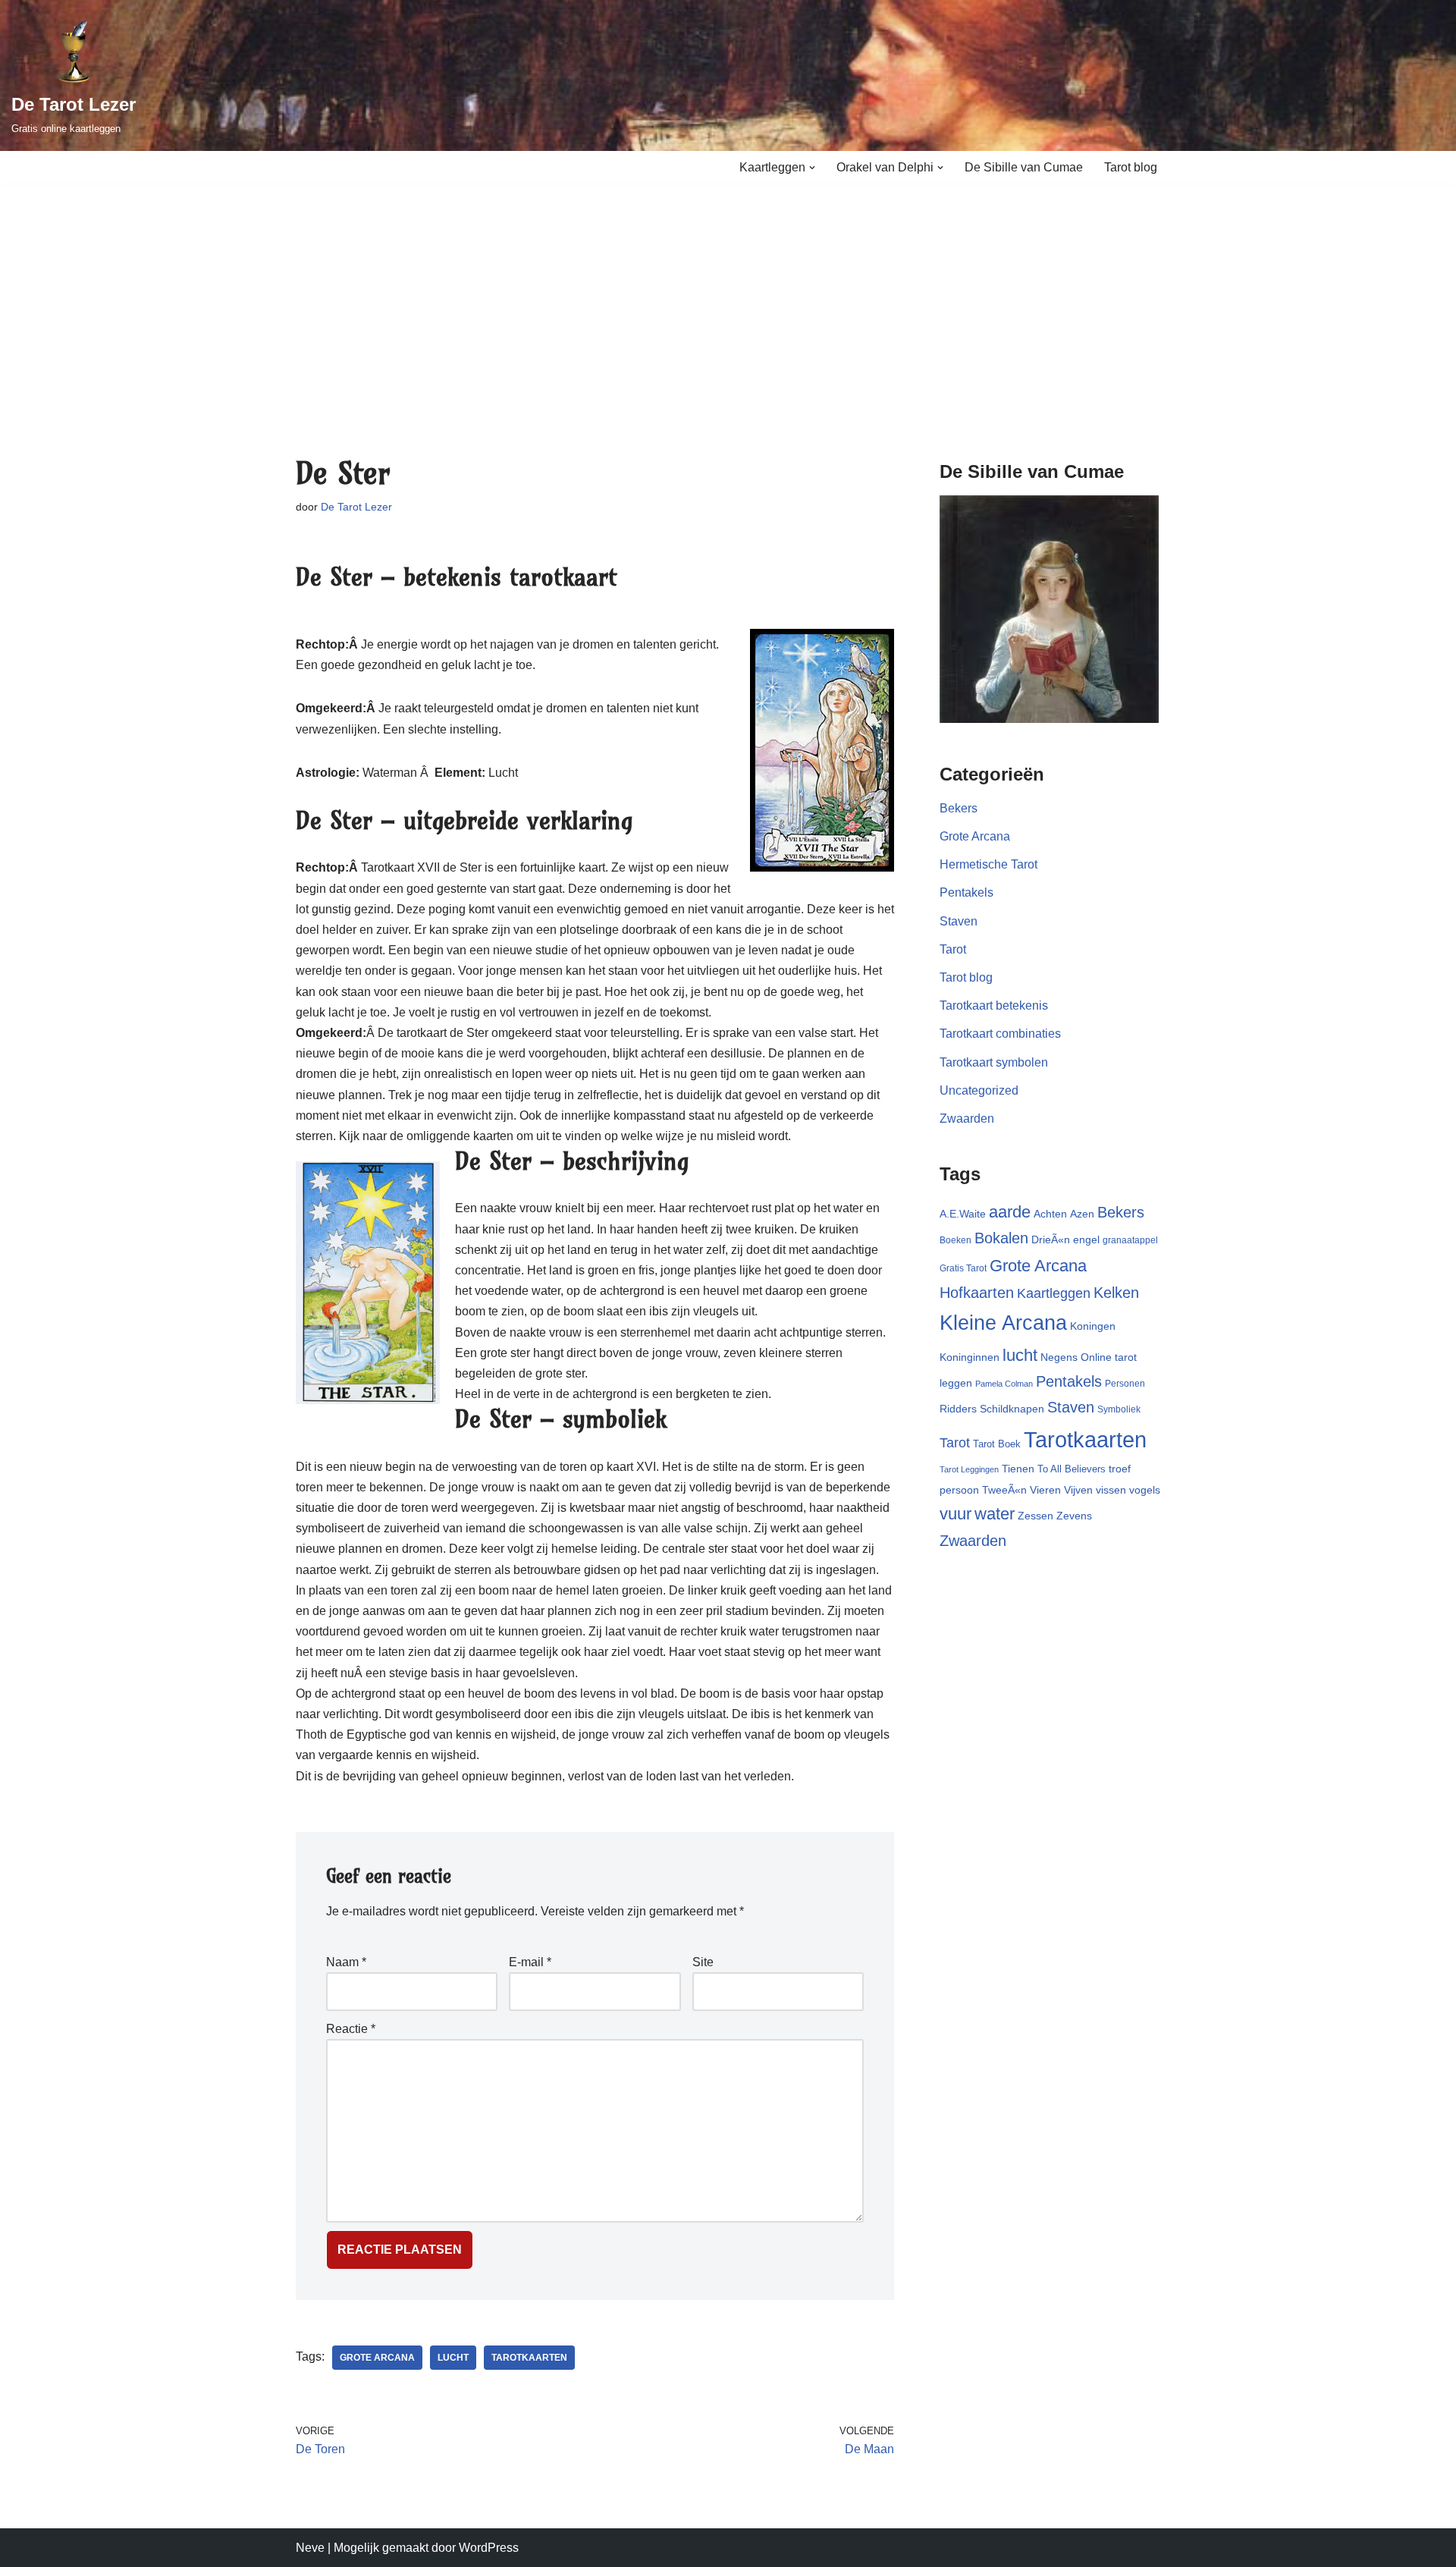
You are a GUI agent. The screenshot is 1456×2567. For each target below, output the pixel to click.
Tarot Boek (997, 1444)
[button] (812, 168)
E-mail (530, 1962)
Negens (1059, 1357)
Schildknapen (1012, 1409)
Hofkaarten (977, 1293)
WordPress (489, 2548)
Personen (1125, 1384)
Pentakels (966, 892)
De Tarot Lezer (356, 507)
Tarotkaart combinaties (1000, 1034)
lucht (453, 2358)
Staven (959, 921)
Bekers (959, 808)
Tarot (953, 949)
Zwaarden (967, 1119)
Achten (1050, 1214)
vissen (1111, 1490)
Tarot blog (1131, 167)
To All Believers (1072, 1469)
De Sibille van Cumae (1024, 167)
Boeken (955, 1240)
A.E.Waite (963, 1214)
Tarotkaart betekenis (994, 1005)
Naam (346, 1962)
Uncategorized (979, 1090)
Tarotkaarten (529, 2358)
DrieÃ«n (1051, 1240)
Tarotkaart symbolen (994, 1062)
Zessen (1036, 1516)
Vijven (1078, 1490)
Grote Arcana (377, 2358)
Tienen (1018, 1469)
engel (1086, 1240)
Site (703, 1962)
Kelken (1116, 1293)
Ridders (958, 1409)
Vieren (1045, 1490)
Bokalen (1001, 1238)
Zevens (1074, 1516)
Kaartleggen (1054, 1293)
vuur (955, 1514)
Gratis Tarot (963, 1268)
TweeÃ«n (1004, 1490)
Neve (310, 2548)
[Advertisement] (728, 297)
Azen (1082, 1214)
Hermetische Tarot (988, 864)
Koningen (1093, 1326)
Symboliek (1119, 1409)
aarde (1010, 1212)
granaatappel (1130, 1240)
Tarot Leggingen (969, 1469)
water (995, 1514)
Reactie (351, 2029)
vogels (1145, 1490)
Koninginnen (970, 1357)
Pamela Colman (1004, 1384)
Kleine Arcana (1003, 1323)
